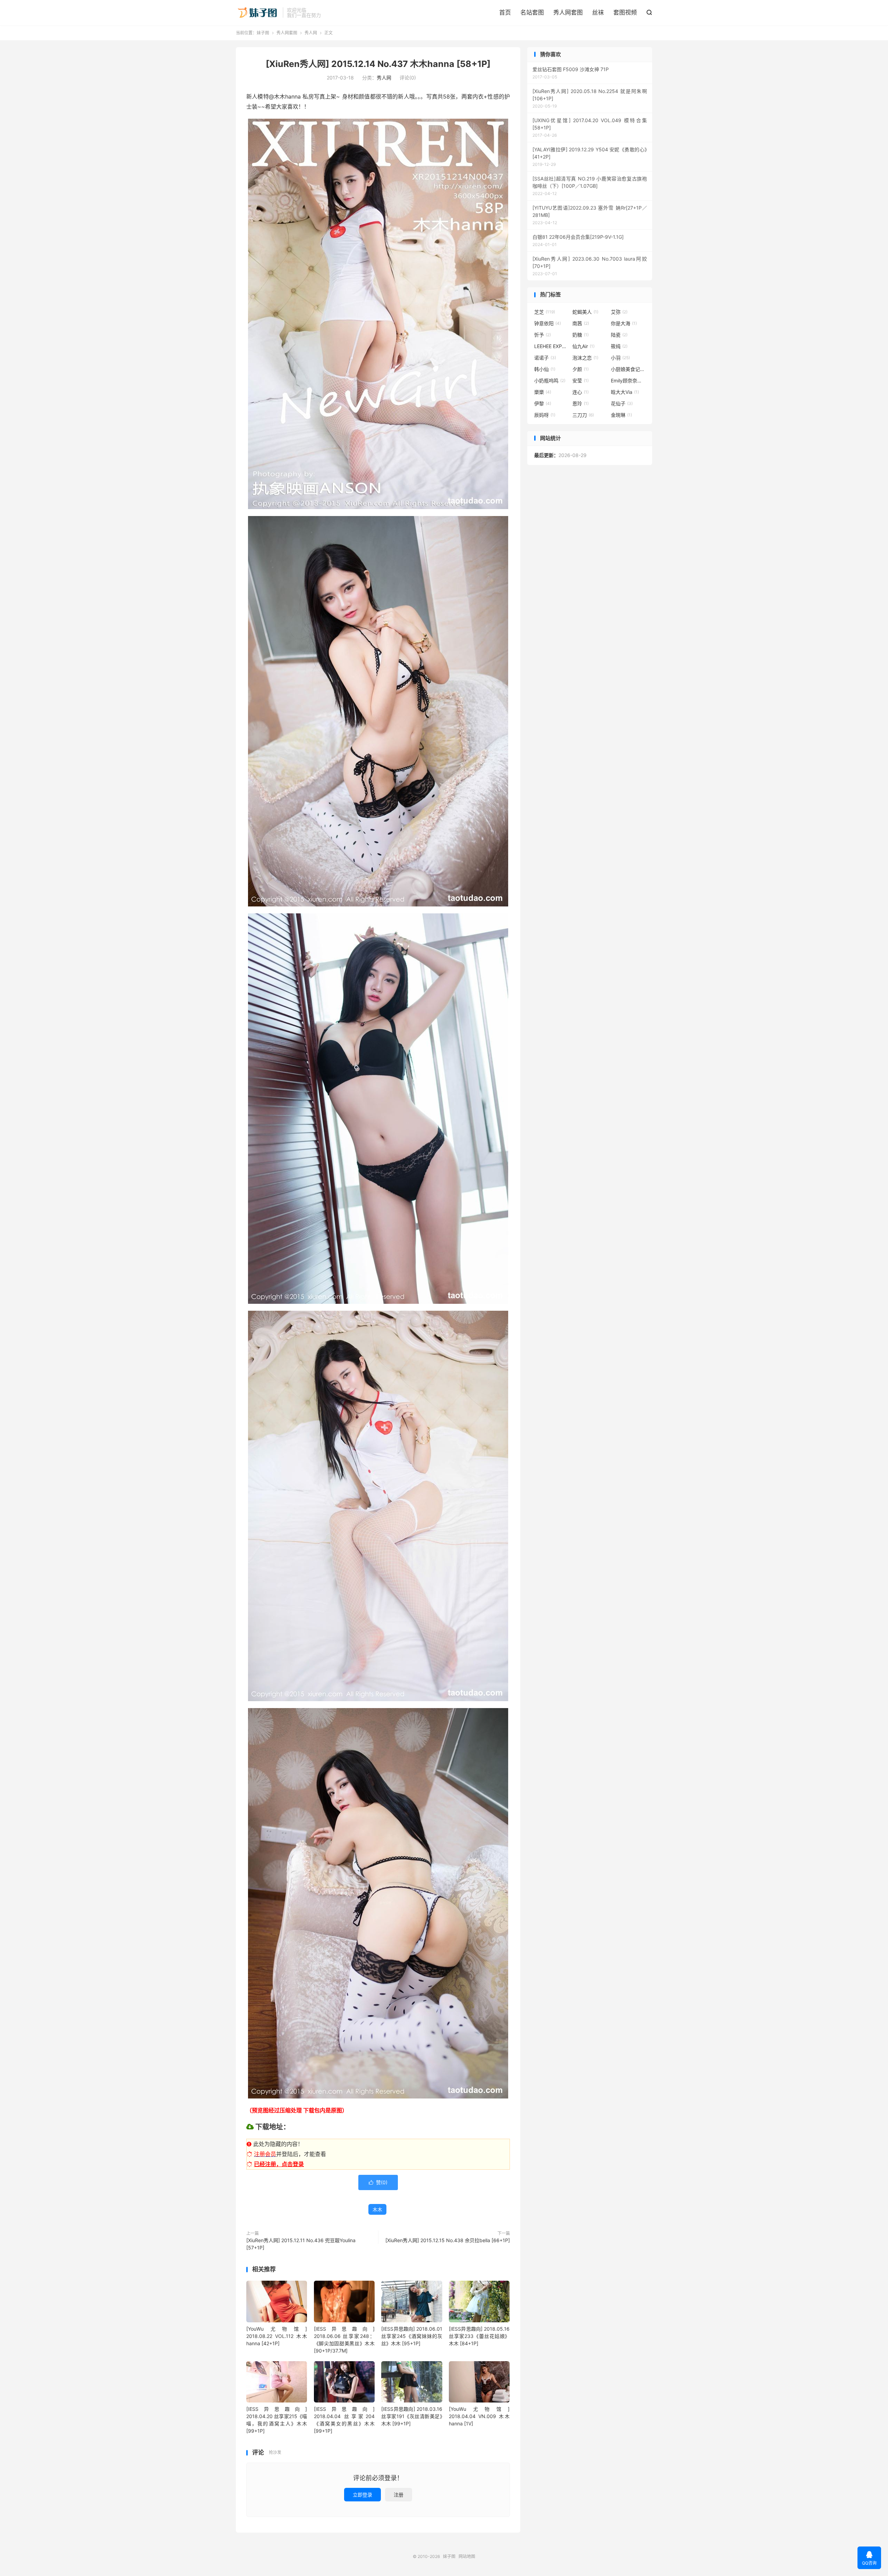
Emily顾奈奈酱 (628, 381)
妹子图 (258, 12)
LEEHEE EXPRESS (552, 346)
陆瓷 (619, 335)
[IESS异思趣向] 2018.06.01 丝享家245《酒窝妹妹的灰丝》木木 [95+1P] (412, 2336)
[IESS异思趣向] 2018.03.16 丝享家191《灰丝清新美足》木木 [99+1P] (412, 2416)
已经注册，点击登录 (279, 2164)
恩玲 (580, 403)
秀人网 (311, 33)
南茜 (581, 323)
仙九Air (583, 346)
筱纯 (619, 346)
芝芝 (545, 312)
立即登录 (362, 2495)
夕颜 (580, 369)
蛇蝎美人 (585, 312)
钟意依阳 (548, 323)
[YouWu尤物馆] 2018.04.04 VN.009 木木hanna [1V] (479, 2416)
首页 (505, 12)
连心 (580, 392)
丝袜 (598, 12)
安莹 (580, 381)
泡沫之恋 (585, 358)
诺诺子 (545, 358)
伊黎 (543, 403)
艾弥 (619, 312)
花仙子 (622, 403)
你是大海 (624, 323)
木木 (377, 2209)
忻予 (543, 335)
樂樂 (543, 392)
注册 (399, 2495)
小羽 (620, 358)
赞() (378, 2182)
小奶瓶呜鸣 (550, 381)
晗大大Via (625, 392)
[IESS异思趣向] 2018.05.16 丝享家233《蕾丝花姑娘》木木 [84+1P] (479, 2336)
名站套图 (532, 12)
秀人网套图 (568, 12)
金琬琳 (621, 415)
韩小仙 (545, 369)
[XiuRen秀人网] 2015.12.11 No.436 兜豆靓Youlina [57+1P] (301, 2244)
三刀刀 (583, 415)
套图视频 (625, 12)
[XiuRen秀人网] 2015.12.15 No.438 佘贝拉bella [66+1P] (448, 2240)
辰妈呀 (545, 415)
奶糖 (580, 335)
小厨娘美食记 (628, 369)
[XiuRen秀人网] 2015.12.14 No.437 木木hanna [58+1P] (378, 64)
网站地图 (467, 2556)
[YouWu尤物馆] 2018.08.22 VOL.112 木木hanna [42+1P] (277, 2336)
